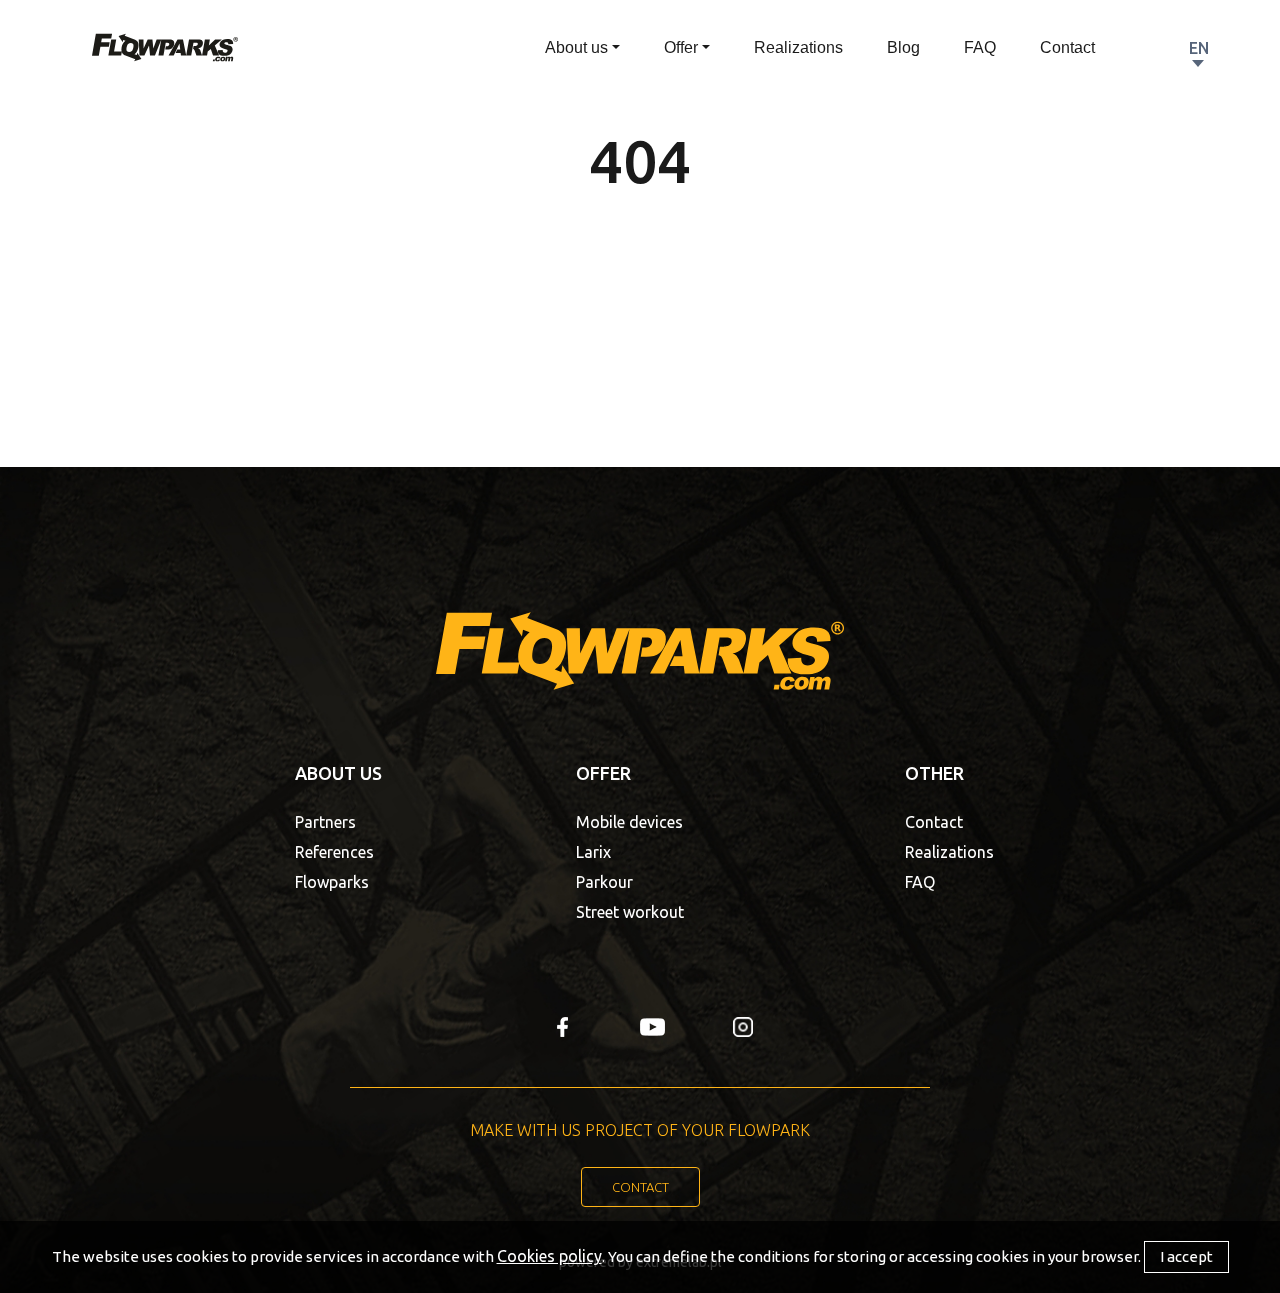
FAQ (980, 47)
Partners (325, 822)
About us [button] (576, 47)
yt (652, 1027)
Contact (1067, 47)
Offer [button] (681, 47)
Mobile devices (629, 822)
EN (1199, 48)
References (334, 852)
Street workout (630, 912)
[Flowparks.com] (165, 46)
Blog (903, 47)
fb (562, 1027)
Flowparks (332, 882)
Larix (593, 852)
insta (742, 1027)
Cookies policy (549, 1256)
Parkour (604, 882)
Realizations (798, 47)
